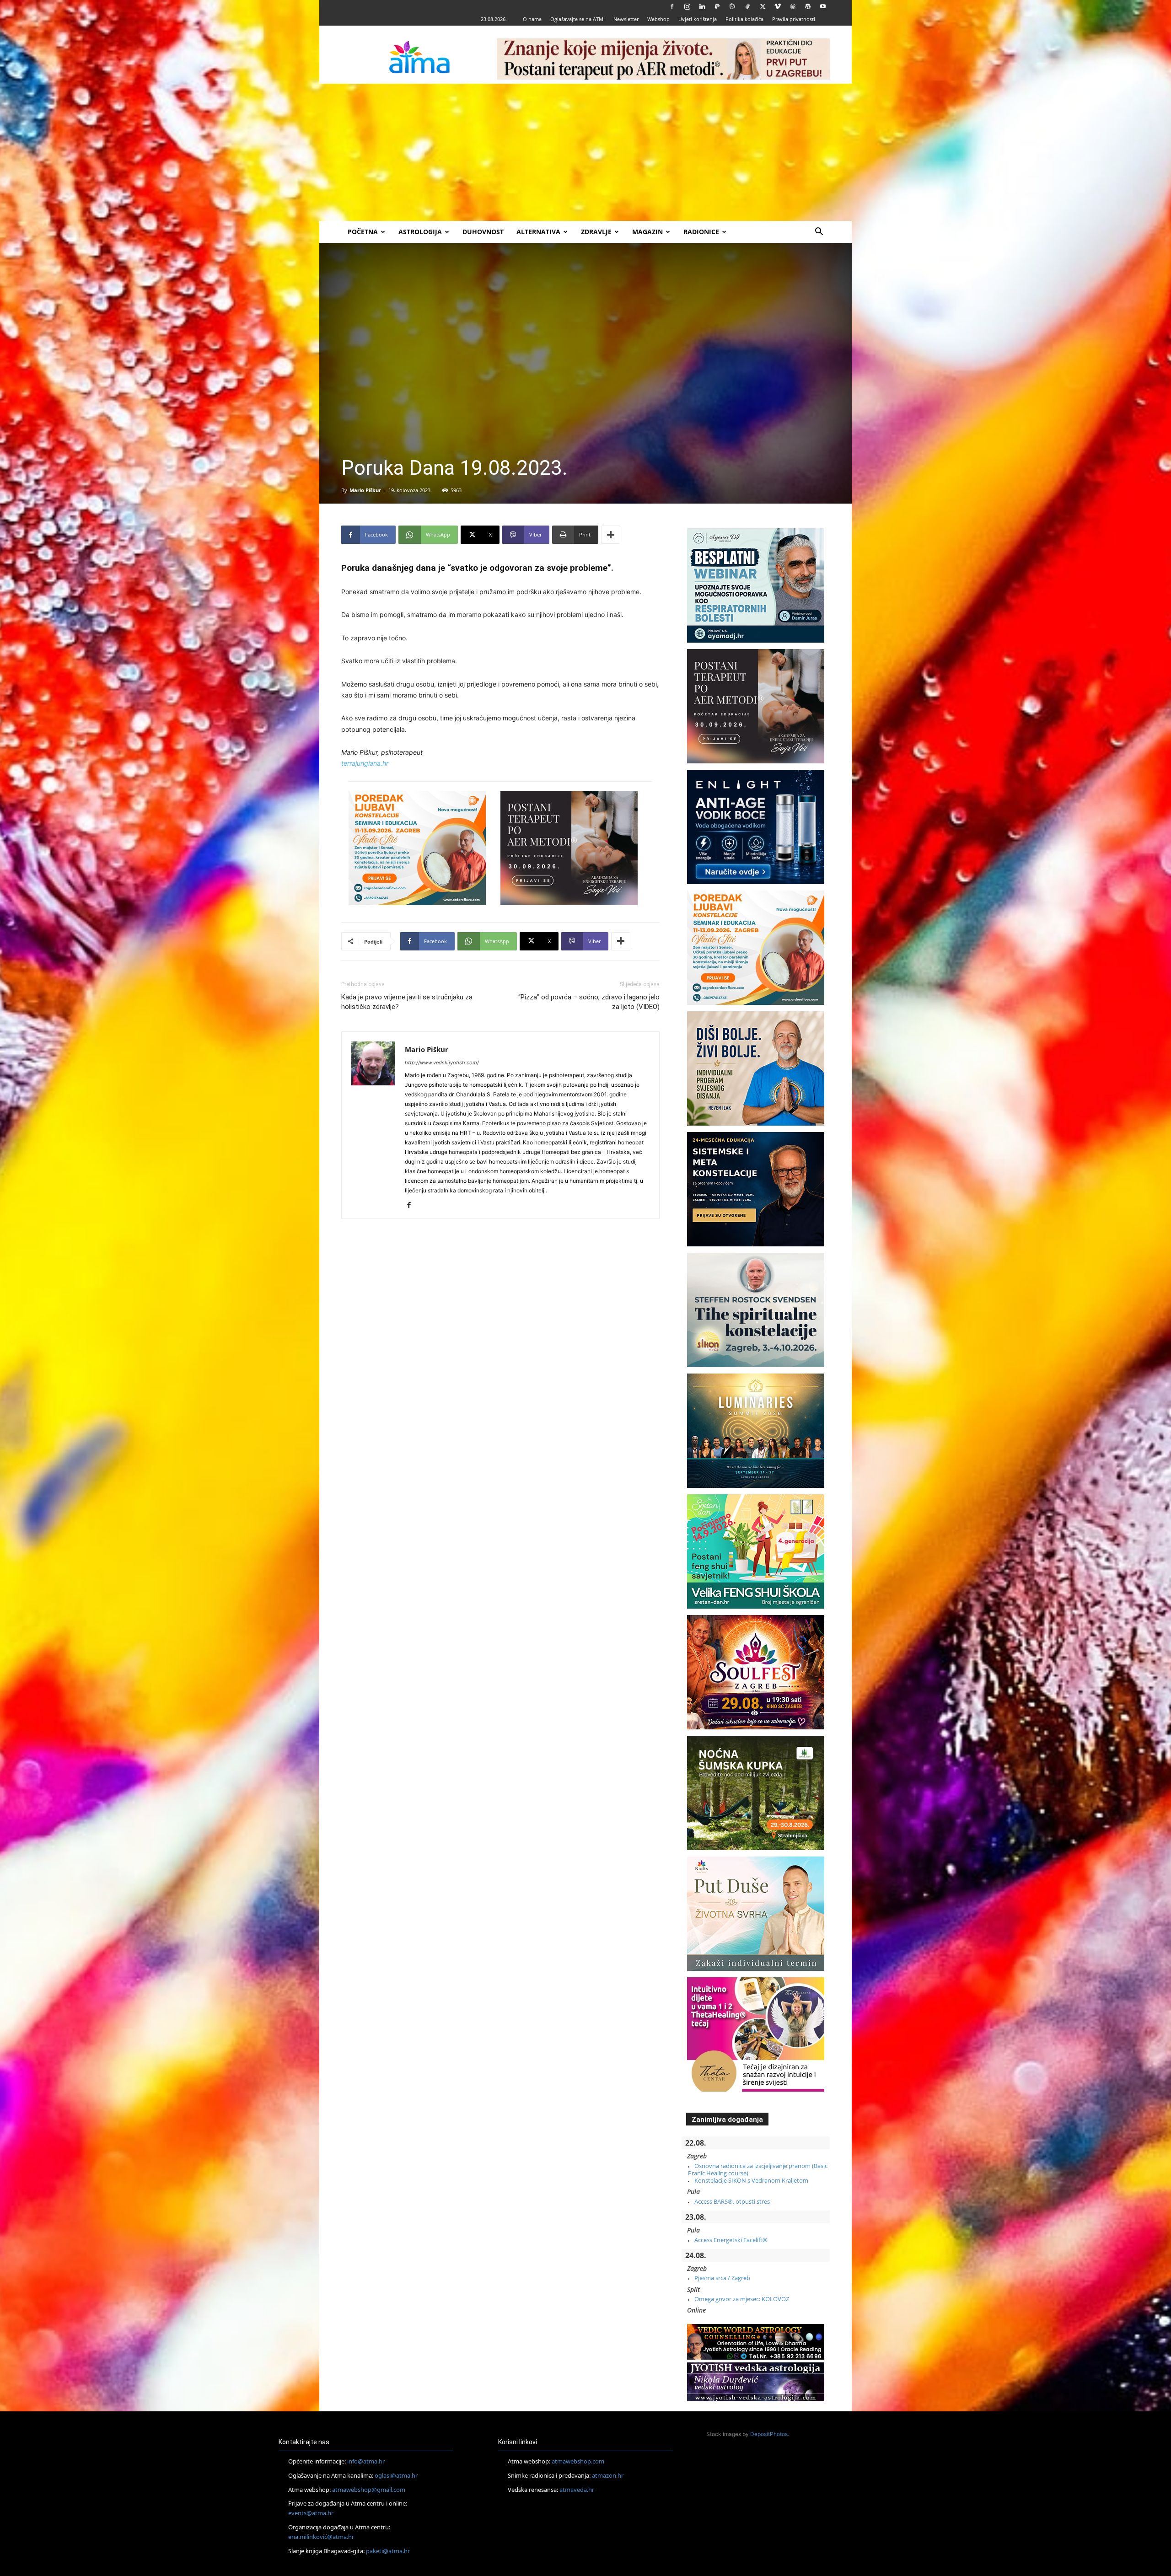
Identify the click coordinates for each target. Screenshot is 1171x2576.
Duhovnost (483, 232)
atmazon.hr (608, 2475)
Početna (363, 232)
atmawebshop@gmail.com (369, 2490)
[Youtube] (823, 6)
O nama (532, 19)
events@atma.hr (311, 2513)
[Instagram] (687, 6)
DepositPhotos (769, 2434)
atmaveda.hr (577, 2490)
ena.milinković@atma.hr (321, 2537)
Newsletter (626, 19)
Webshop (658, 19)
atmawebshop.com (578, 2461)
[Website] (793, 6)
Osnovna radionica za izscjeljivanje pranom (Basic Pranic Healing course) (758, 2169)
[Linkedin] (702, 6)
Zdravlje (596, 232)
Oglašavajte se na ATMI (577, 19)
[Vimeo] (778, 6)
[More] (611, 535)
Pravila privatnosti (794, 19)
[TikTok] (747, 6)
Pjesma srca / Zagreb (722, 2278)
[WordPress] (808, 6)
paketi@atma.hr (388, 2551)
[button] (819, 233)
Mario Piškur (365, 490)
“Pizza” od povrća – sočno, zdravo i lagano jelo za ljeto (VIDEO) (589, 1002)
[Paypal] (717, 6)
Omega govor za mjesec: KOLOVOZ (742, 2299)
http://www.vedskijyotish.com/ (442, 1063)
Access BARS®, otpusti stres (732, 2201)
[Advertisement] (585, 152)
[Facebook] (672, 6)
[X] (763, 6)
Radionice (701, 232)
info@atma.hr (366, 2461)
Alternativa (538, 232)
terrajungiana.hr (365, 763)
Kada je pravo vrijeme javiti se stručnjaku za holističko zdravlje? (407, 1002)
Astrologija (420, 232)
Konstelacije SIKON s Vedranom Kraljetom (751, 2180)
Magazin (647, 232)
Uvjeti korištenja (698, 19)
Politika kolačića (744, 19)
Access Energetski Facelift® (731, 2240)
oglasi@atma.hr (396, 2475)
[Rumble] (732, 6)
